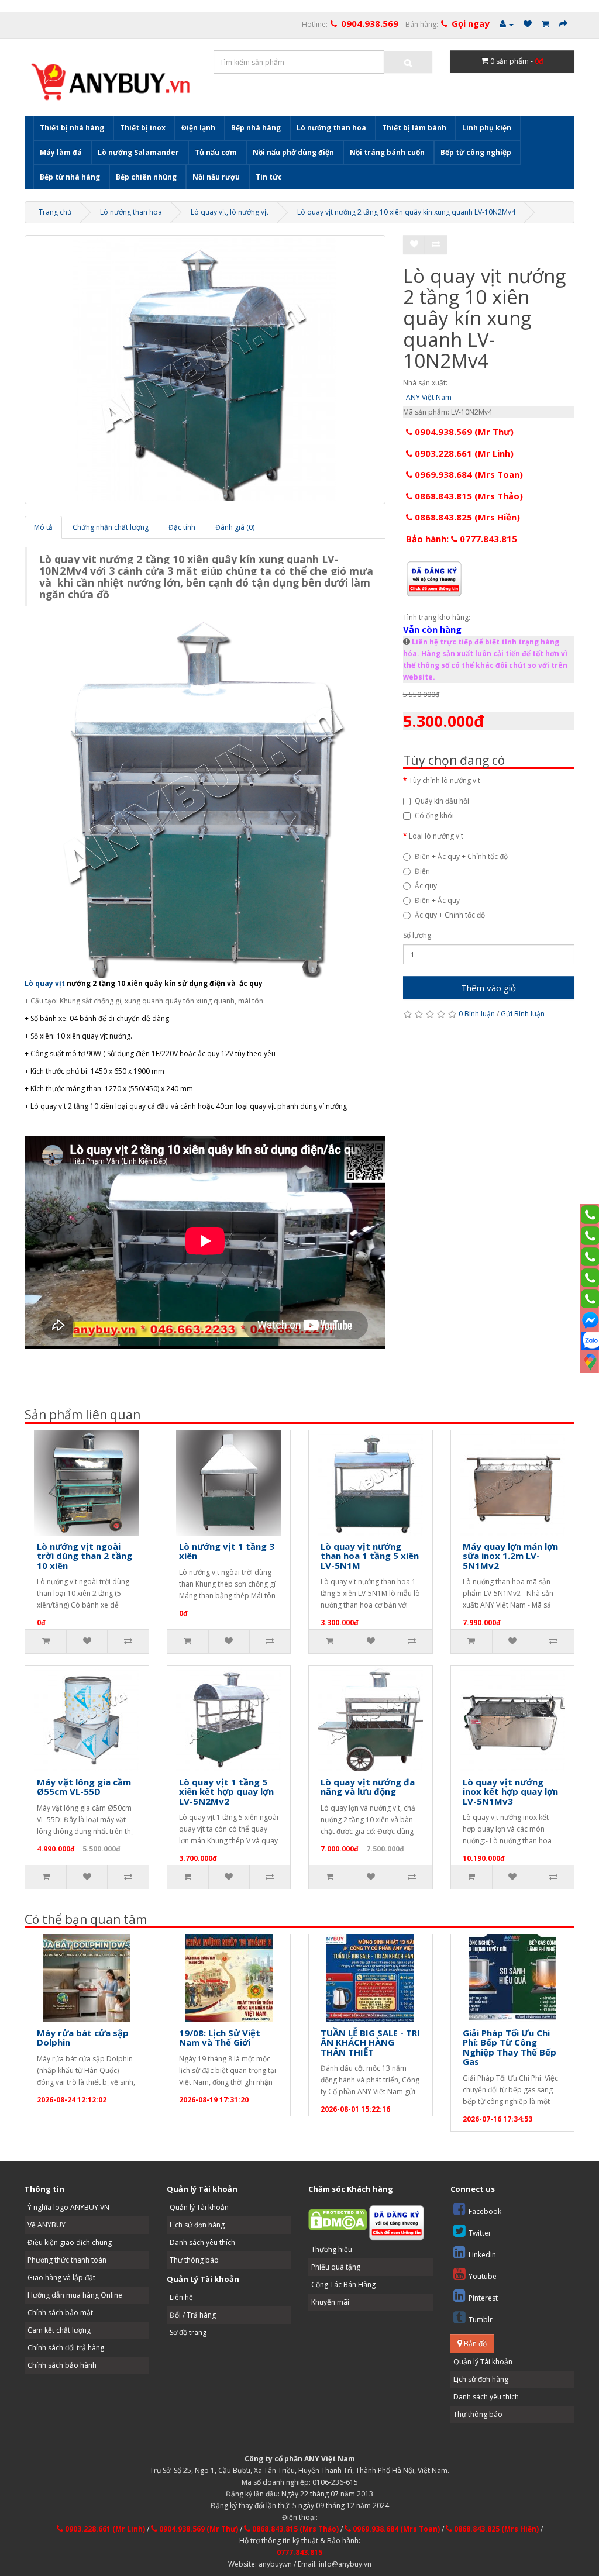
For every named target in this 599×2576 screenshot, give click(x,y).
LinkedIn (482, 2255)
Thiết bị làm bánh (414, 128)
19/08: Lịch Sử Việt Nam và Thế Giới (220, 2038)
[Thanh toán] (563, 24)
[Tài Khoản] (507, 24)
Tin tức (269, 177)
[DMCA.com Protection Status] (338, 2219)
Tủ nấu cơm (216, 152)
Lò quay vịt (45, 983)
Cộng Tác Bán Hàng (343, 2284)
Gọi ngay (471, 23)
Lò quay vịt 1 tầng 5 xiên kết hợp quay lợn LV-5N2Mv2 (226, 1792)
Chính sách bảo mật (60, 2313)
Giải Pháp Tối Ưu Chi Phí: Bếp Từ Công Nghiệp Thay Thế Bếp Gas (510, 2047)
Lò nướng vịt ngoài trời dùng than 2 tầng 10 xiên (85, 1556)
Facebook (485, 2211)
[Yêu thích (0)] (528, 24)
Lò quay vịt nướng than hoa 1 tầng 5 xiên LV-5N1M (370, 1556)
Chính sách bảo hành (62, 2365)
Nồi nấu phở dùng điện (293, 152)
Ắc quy (426, 886)
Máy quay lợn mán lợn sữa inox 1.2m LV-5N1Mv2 (510, 1556)
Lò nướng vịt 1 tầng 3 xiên (227, 1551)
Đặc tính (182, 527)
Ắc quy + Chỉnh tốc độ (450, 915)
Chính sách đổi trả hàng (66, 2348)
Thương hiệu (332, 2249)
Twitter (480, 2233)
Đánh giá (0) (235, 527)
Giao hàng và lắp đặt (61, 2277)
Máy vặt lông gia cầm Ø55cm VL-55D (84, 1787)
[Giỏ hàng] (545, 24)
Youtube (483, 2276)
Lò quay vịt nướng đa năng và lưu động (368, 1787)
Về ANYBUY (47, 2225)
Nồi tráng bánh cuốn (387, 152)
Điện (422, 871)
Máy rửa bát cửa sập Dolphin (83, 2038)
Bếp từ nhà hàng (70, 177)
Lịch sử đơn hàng (197, 2225)
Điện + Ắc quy (437, 900)
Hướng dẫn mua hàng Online (75, 2295)
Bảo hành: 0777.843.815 (462, 539)
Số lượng (417, 935)
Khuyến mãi (330, 2302)
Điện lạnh (198, 128)
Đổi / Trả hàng (193, 2315)
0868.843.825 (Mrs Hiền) (466, 517)
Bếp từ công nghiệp (476, 152)
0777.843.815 (299, 2552)
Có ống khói (434, 815)
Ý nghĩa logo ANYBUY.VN (68, 2207)
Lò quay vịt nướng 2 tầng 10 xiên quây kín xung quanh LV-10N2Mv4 (406, 212)
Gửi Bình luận (523, 1014)
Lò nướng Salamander (138, 152)
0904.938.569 (370, 23)
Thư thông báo (194, 2260)
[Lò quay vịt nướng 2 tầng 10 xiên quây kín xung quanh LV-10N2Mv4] (205, 370)
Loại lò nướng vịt (436, 836)
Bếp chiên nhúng (146, 177)
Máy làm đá (61, 152)
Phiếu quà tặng (336, 2267)
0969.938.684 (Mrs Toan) (468, 474)
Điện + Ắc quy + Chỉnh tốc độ (461, 856)
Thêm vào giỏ (488, 988)
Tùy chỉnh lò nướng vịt (445, 780)
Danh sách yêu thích (202, 2242)
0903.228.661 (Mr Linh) (463, 453)
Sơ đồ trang (188, 2332)
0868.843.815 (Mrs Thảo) (468, 496)
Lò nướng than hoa (331, 128)
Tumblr (481, 2320)
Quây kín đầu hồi (442, 801)
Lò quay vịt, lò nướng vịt (230, 212)
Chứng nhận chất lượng (111, 527)
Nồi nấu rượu (216, 177)
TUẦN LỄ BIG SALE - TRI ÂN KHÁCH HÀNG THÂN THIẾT (370, 2042)
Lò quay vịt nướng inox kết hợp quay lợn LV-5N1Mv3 (510, 1792)
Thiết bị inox (143, 128)
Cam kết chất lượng (59, 2330)
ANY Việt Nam (429, 397)
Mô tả (43, 527)
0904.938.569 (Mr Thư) (463, 432)
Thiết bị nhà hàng (72, 128)
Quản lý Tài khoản (199, 2207)
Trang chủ (55, 212)
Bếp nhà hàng (256, 128)
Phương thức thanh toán (67, 2260)
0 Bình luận (477, 1014)
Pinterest (483, 2298)
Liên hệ (181, 2297)
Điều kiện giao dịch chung (70, 2242)
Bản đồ (474, 2344)
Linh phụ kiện (487, 128)
